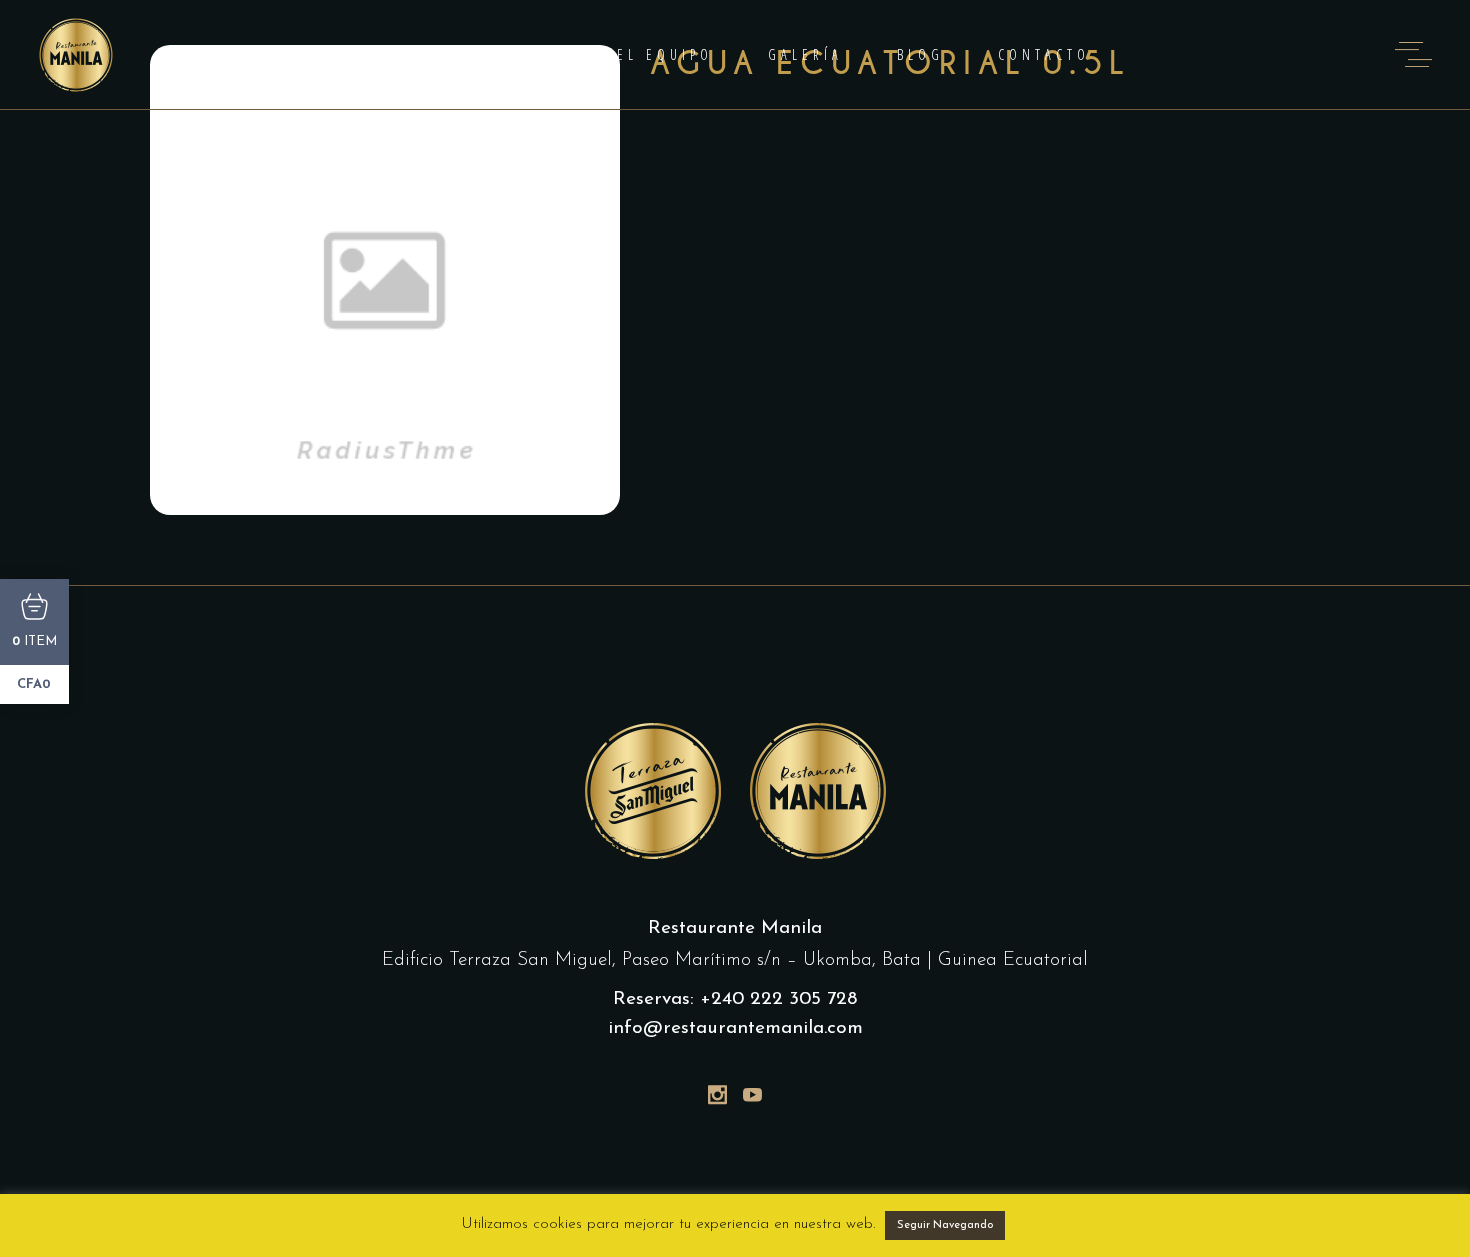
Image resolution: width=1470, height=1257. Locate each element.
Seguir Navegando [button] (945, 1225)
